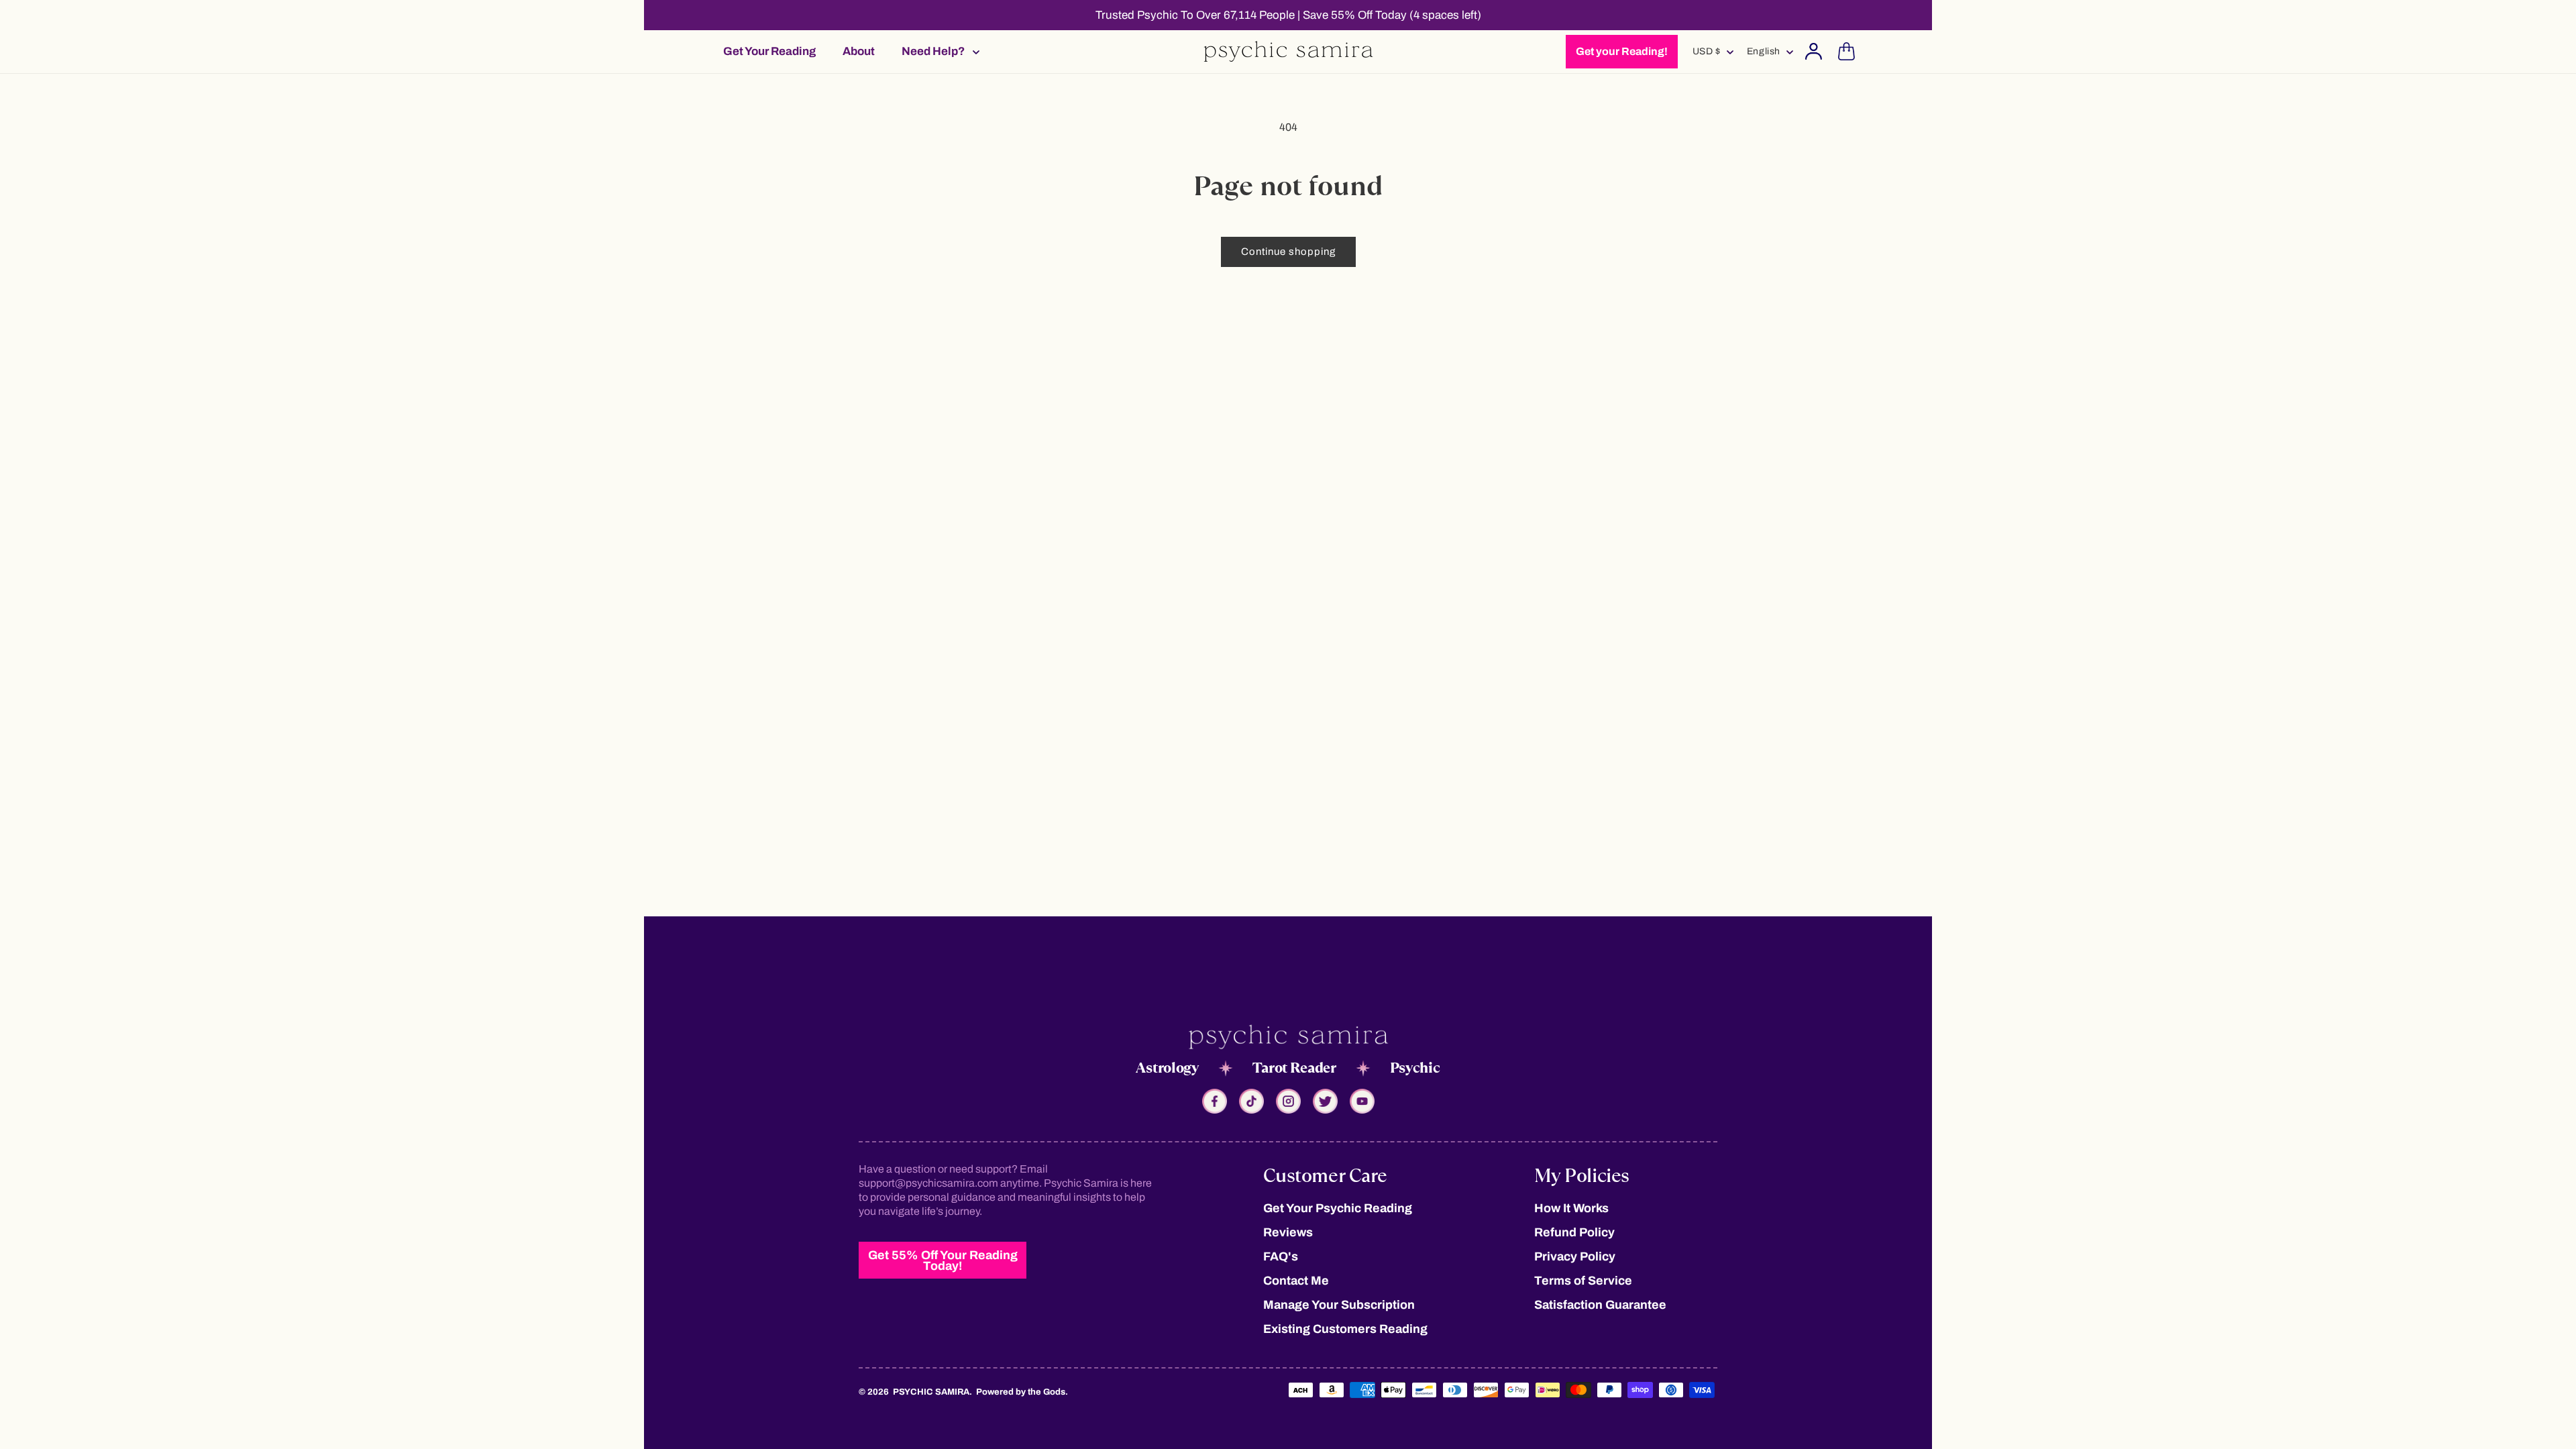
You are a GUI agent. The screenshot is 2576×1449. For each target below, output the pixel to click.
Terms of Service (1583, 1281)
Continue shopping (1288, 252)
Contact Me (1296, 1281)
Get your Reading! (1622, 51)
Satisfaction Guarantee (1600, 1305)
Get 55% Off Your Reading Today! (943, 1260)
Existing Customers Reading (1345, 1329)
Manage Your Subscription (1339, 1305)
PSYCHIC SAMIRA (931, 1392)
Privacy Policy (1575, 1256)
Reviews (1288, 1232)
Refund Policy (1574, 1232)
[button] (936, 51)
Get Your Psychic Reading (1338, 1208)
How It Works (1571, 1208)
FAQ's (1281, 1256)
